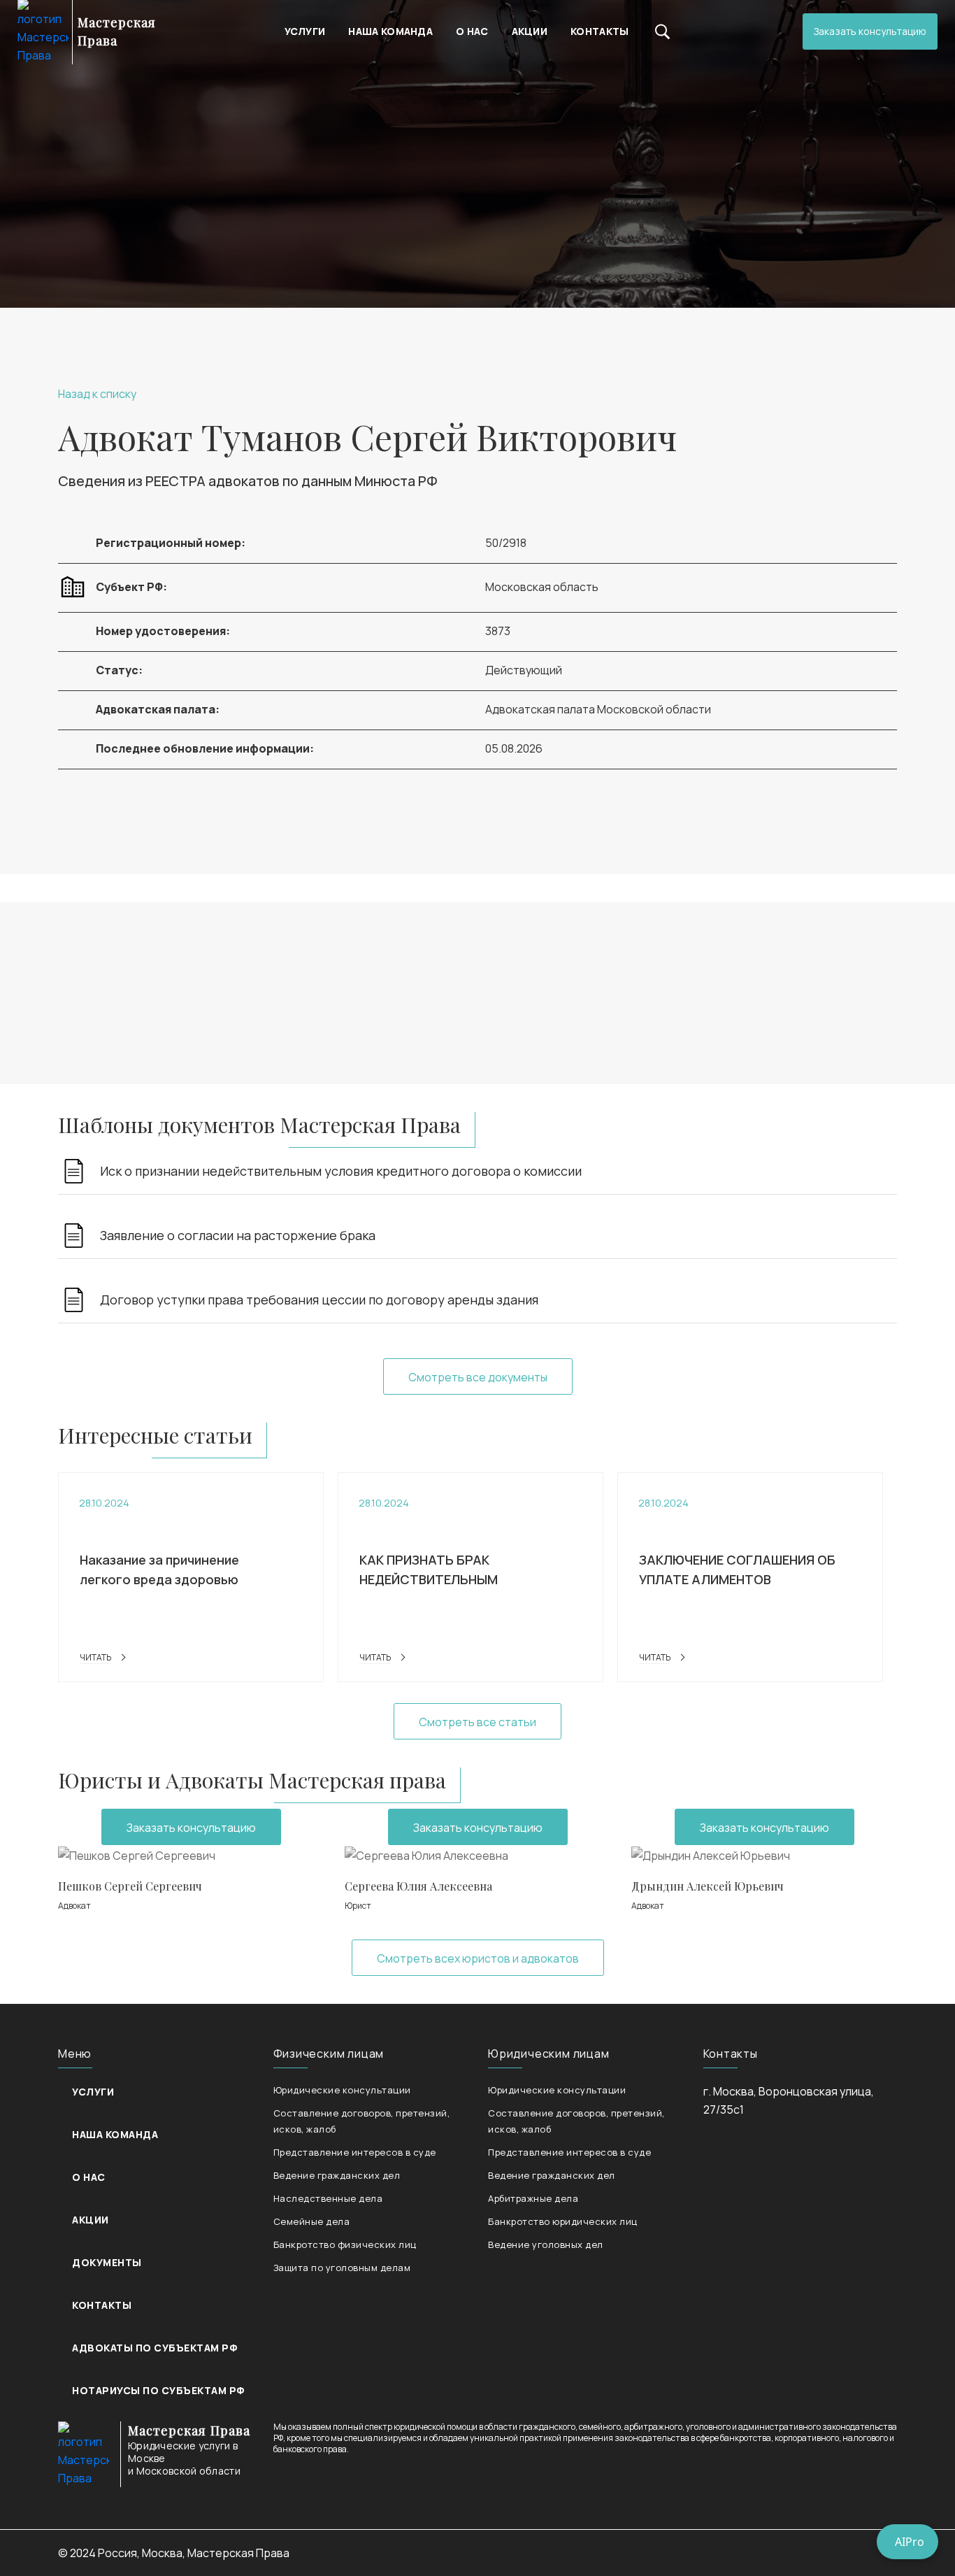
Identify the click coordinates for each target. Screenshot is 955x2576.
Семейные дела (312, 2221)
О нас (472, 31)
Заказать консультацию (870, 31)
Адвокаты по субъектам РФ (155, 2348)
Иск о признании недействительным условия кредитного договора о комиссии (341, 1171)
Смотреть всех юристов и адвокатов (478, 1958)
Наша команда (390, 31)
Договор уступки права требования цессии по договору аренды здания (319, 1300)
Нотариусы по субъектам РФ (158, 2390)
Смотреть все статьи (477, 1722)
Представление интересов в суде (355, 2152)
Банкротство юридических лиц (563, 2221)
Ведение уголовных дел (546, 2244)
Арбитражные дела (533, 2198)
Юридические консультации (342, 2090)
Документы (107, 2262)
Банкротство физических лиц (345, 2244)
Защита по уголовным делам (342, 2268)
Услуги (305, 31)
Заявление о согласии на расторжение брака (238, 1235)
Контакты (599, 31)
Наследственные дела (328, 2198)
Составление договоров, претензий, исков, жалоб (362, 2121)
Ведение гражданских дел (337, 2175)
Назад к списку (97, 394)
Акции (530, 31)
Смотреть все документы (478, 1377)
